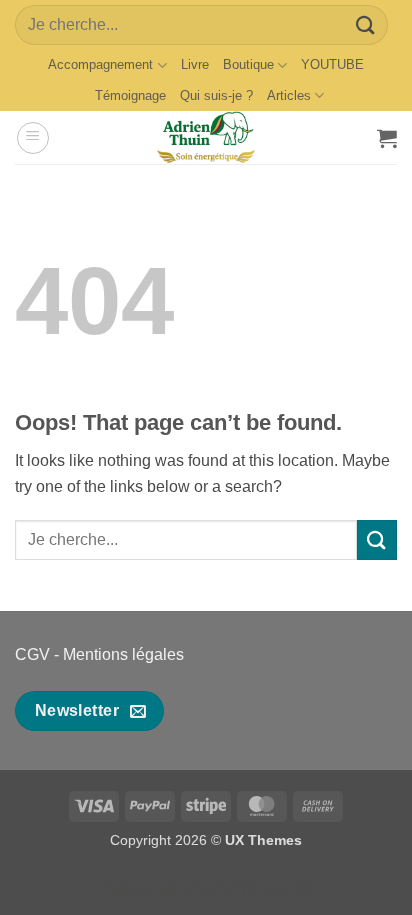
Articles (289, 95)
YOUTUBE (332, 64)
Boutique (248, 64)
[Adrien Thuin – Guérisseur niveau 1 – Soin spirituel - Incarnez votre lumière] (206, 137)
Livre (195, 64)
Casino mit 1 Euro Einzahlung (206, 889)
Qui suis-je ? (216, 95)
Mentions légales (123, 654)
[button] (33, 138)
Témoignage (130, 95)
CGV (32, 654)
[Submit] (366, 24)
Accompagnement (100, 64)
